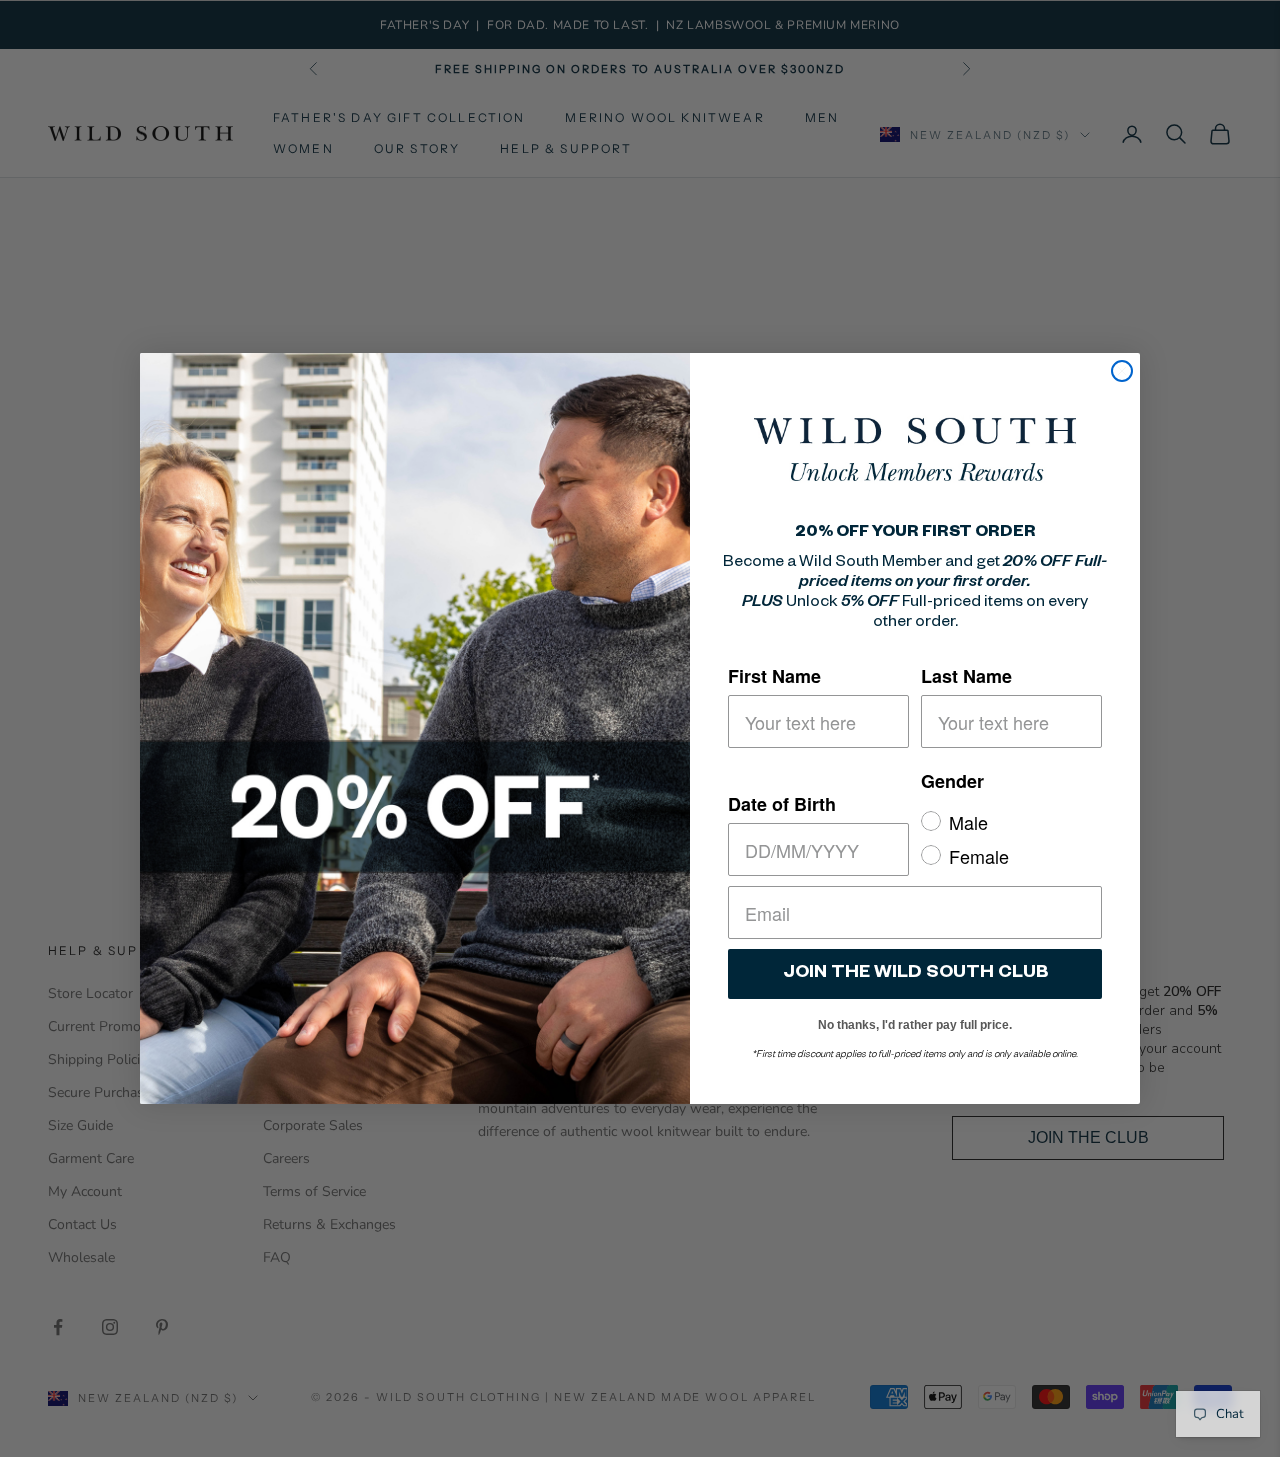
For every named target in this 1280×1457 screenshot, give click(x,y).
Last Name (966, 676)
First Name (774, 676)
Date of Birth (782, 804)
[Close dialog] (1122, 371)
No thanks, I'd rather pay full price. (915, 1021)
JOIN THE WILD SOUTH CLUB (915, 974)
